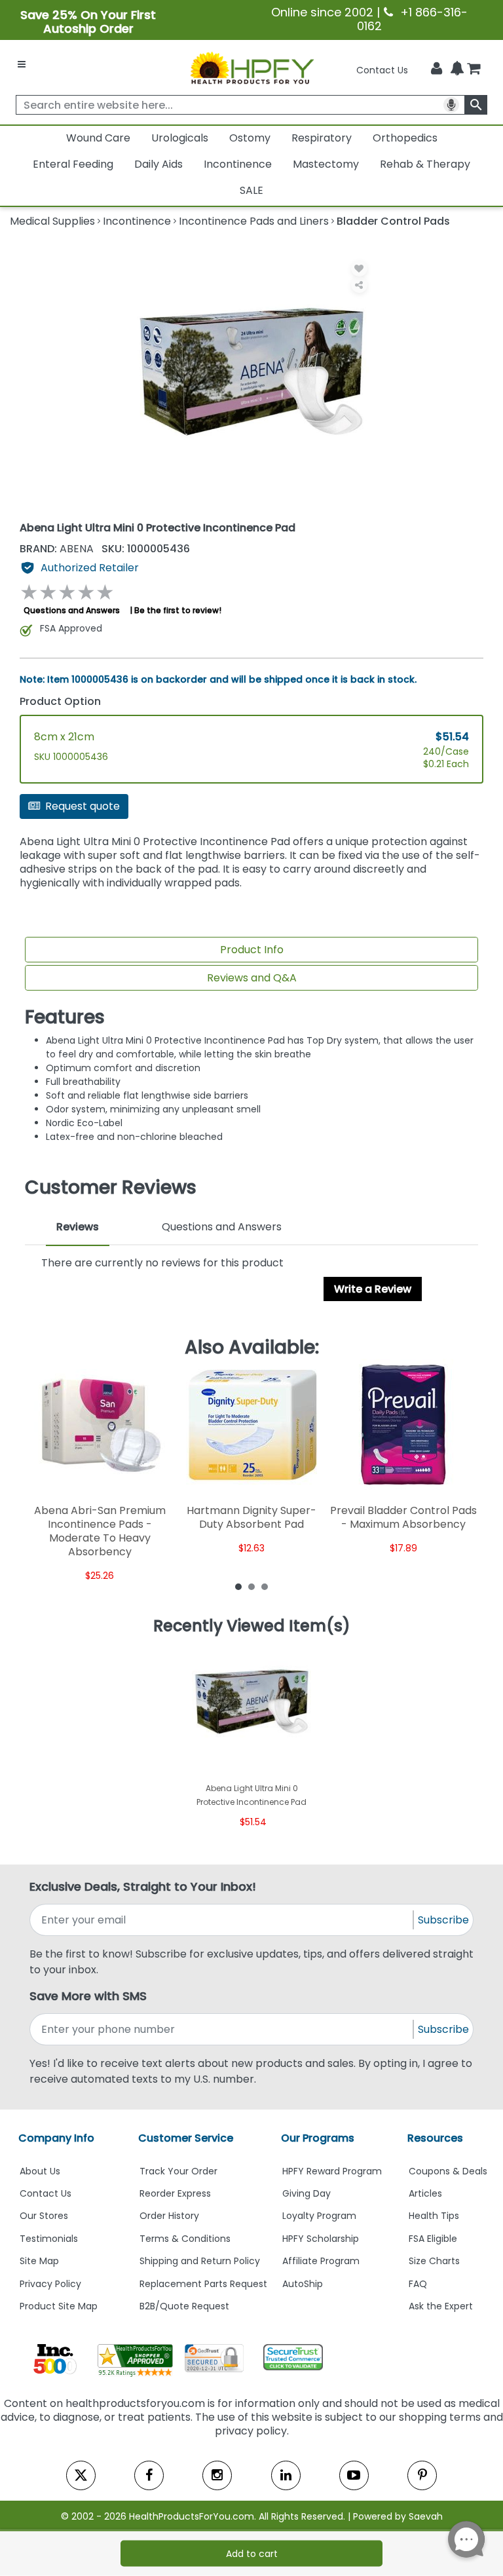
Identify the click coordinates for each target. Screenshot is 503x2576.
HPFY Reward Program (332, 2171)
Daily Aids (158, 164)
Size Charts (434, 2261)
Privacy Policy (50, 2284)
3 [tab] (265, 1586)
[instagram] (217, 2475)
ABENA (58, 549)
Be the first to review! (178, 610)
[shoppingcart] (474, 70)
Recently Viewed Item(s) (252, 1626)
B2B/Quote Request (184, 2306)
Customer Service (186, 2138)
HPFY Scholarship (321, 2239)
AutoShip (303, 2284)
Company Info (56, 2138)
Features (65, 1017)
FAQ (418, 2284)
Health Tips (434, 2216)
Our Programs (318, 2138)
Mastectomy (326, 164)
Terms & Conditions (185, 2239)
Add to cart (252, 2554)
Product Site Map (59, 2306)
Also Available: (252, 1348)
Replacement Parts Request (203, 2284)
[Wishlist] (359, 268)
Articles (425, 2193)
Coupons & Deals (448, 2171)
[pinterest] (422, 2475)
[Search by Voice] (451, 105)
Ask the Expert (441, 2306)
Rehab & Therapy (425, 164)
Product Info (252, 950)
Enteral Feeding (73, 164)
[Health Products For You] (251, 67)
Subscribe (443, 1920)
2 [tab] (251, 1586)
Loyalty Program (319, 2216)
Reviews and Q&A (252, 978)
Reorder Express (175, 2193)
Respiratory (322, 138)
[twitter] (81, 2475)
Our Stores (44, 2216)
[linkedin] (286, 2475)
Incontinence (238, 164)
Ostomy (250, 138)
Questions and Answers (72, 610)
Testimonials (49, 2239)
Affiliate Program (321, 2261)
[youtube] (354, 2475)
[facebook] (149, 2475)
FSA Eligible (433, 2239)
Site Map (39, 2261)
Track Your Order (178, 2171)
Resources (435, 2138)
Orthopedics (405, 138)
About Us (40, 2171)
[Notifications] (457, 69)
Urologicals (180, 138)
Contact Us (382, 70)
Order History (169, 2216)
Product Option (60, 701)
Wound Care (98, 138)
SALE (251, 190)
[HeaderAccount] (437, 69)
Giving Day (307, 2193)
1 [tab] (238, 1586)
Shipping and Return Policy (200, 2261)
